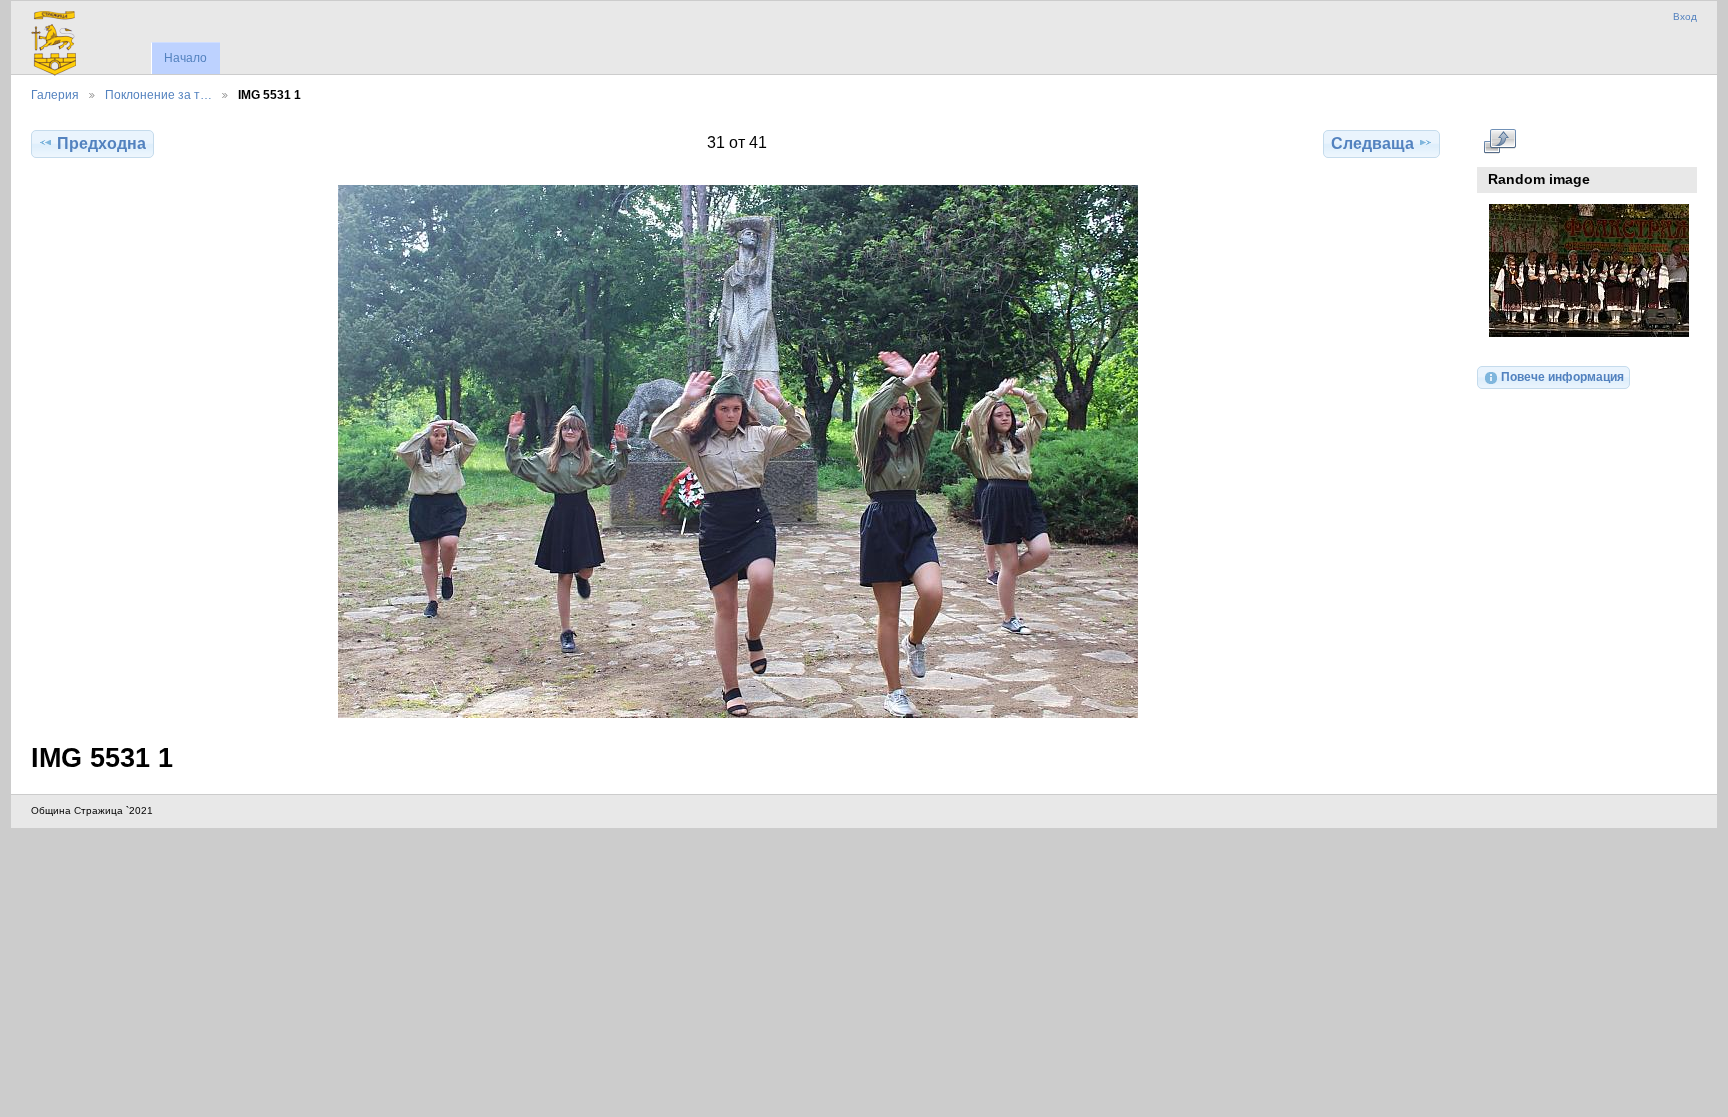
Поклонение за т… (158, 94)
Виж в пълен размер (1499, 141)
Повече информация (1562, 376)
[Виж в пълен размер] (737, 451)
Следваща (1372, 143)
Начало (185, 58)
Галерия (55, 94)
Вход (1685, 16)
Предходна (101, 143)
